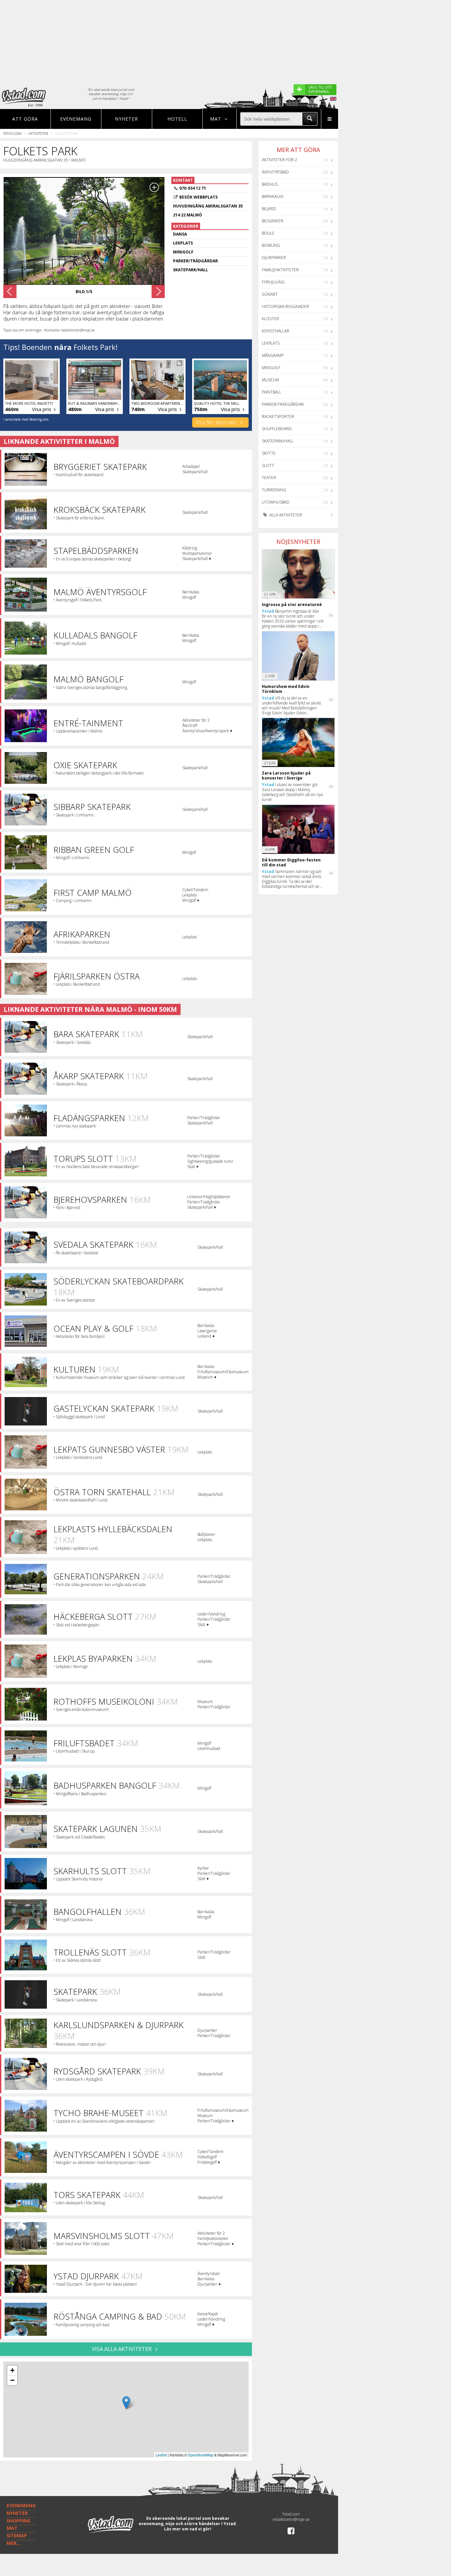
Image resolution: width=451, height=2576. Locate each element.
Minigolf (271, 368)
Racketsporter (278, 417)
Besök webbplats (198, 197)
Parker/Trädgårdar (283, 404)
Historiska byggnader (285, 306)
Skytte (269, 453)
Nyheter (126, 119)
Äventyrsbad (275, 172)
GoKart (270, 294)
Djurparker (274, 258)
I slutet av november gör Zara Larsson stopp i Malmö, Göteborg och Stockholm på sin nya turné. (292, 792)
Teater (269, 478)
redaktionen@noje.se (291, 2519)
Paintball (272, 392)
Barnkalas (273, 196)
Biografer (273, 221)
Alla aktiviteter (285, 515)
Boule (268, 233)
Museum (270, 380)
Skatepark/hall (278, 441)
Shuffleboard (277, 429)
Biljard (269, 209)
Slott (268, 465)
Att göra (25, 119)
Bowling (271, 245)
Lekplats (271, 343)
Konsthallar (276, 331)
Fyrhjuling (273, 282)
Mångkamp (273, 355)
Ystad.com (12, 133)
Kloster (270, 319)
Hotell (177, 119)
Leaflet (161, 2455)
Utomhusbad (276, 502)
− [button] (12, 2380)
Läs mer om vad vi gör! (188, 2529)
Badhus (270, 184)
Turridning (274, 490)
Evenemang (76, 119)
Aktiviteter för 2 (279, 160)
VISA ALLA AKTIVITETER (122, 2349)
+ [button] (12, 2370)
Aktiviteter (38, 133)
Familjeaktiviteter (280, 270)
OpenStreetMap (201, 2455)
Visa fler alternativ (217, 422)
